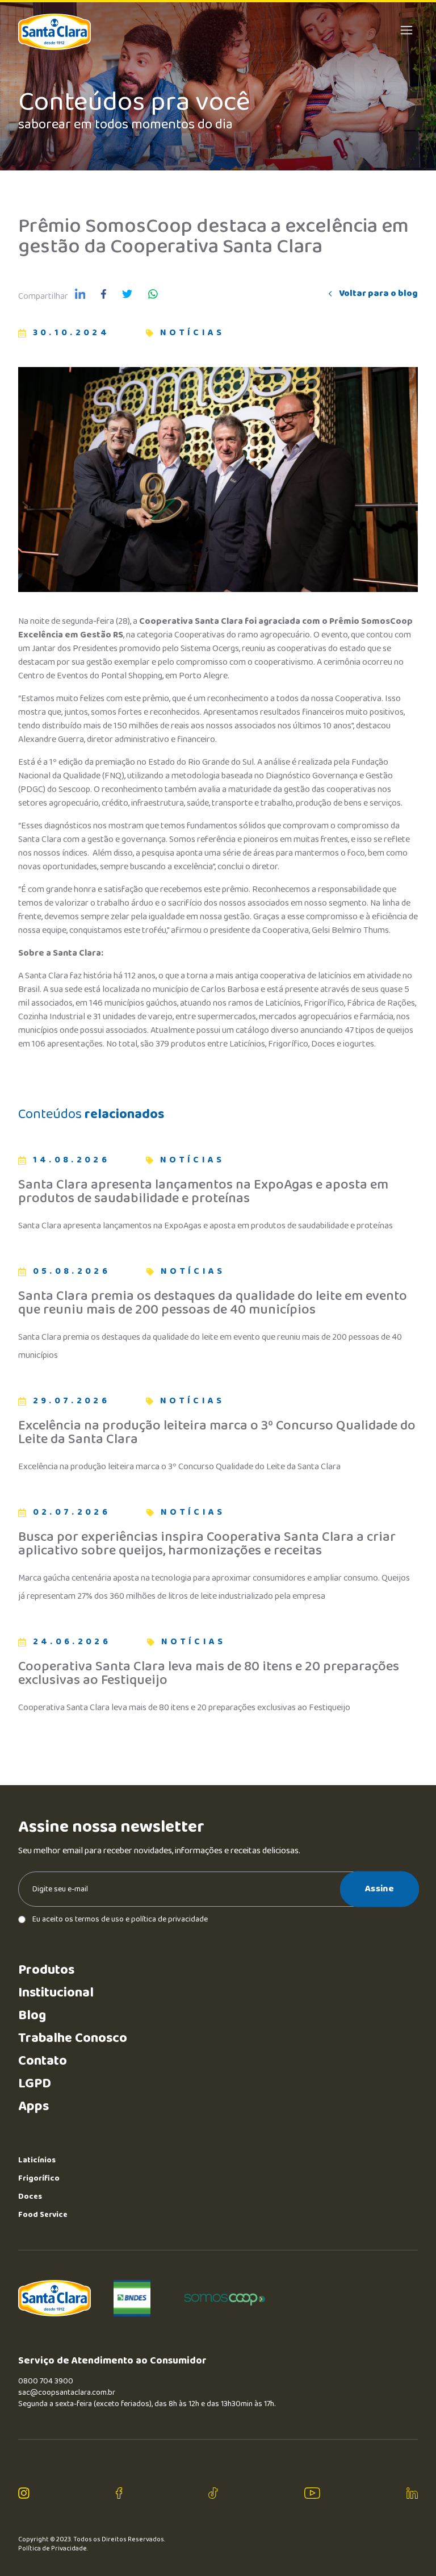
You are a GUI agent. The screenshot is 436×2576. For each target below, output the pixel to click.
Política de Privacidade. (53, 2549)
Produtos (46, 1970)
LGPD (35, 2084)
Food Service (43, 2215)
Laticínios (37, 2160)
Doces (30, 2196)
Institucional (56, 1993)
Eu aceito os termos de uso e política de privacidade (120, 1919)
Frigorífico (39, 2178)
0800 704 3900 (46, 2381)
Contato (43, 2061)
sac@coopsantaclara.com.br (67, 2392)
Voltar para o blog (378, 294)
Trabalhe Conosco (73, 2038)
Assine (380, 1889)
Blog (32, 2016)
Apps (33, 2106)
